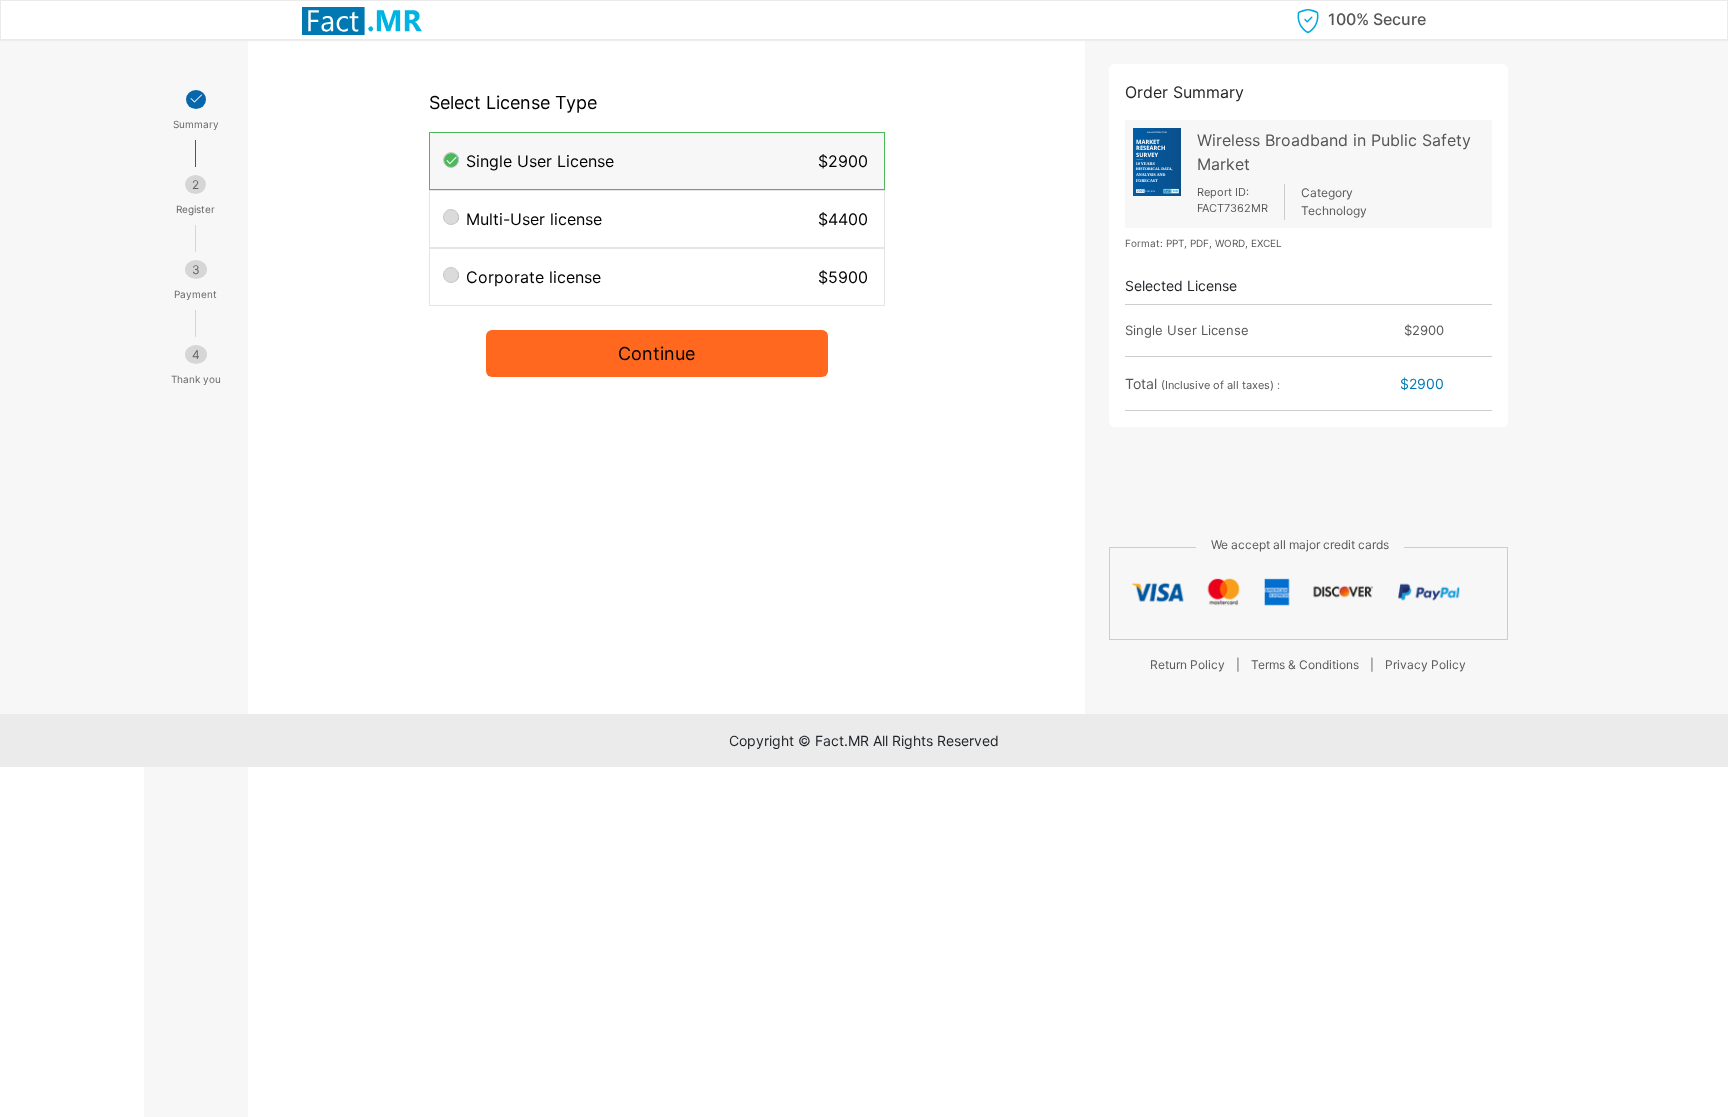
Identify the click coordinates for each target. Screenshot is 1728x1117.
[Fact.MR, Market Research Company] (362, 20)
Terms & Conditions (1305, 664)
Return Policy (1187, 664)
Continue (656, 353)
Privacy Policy (1425, 664)
